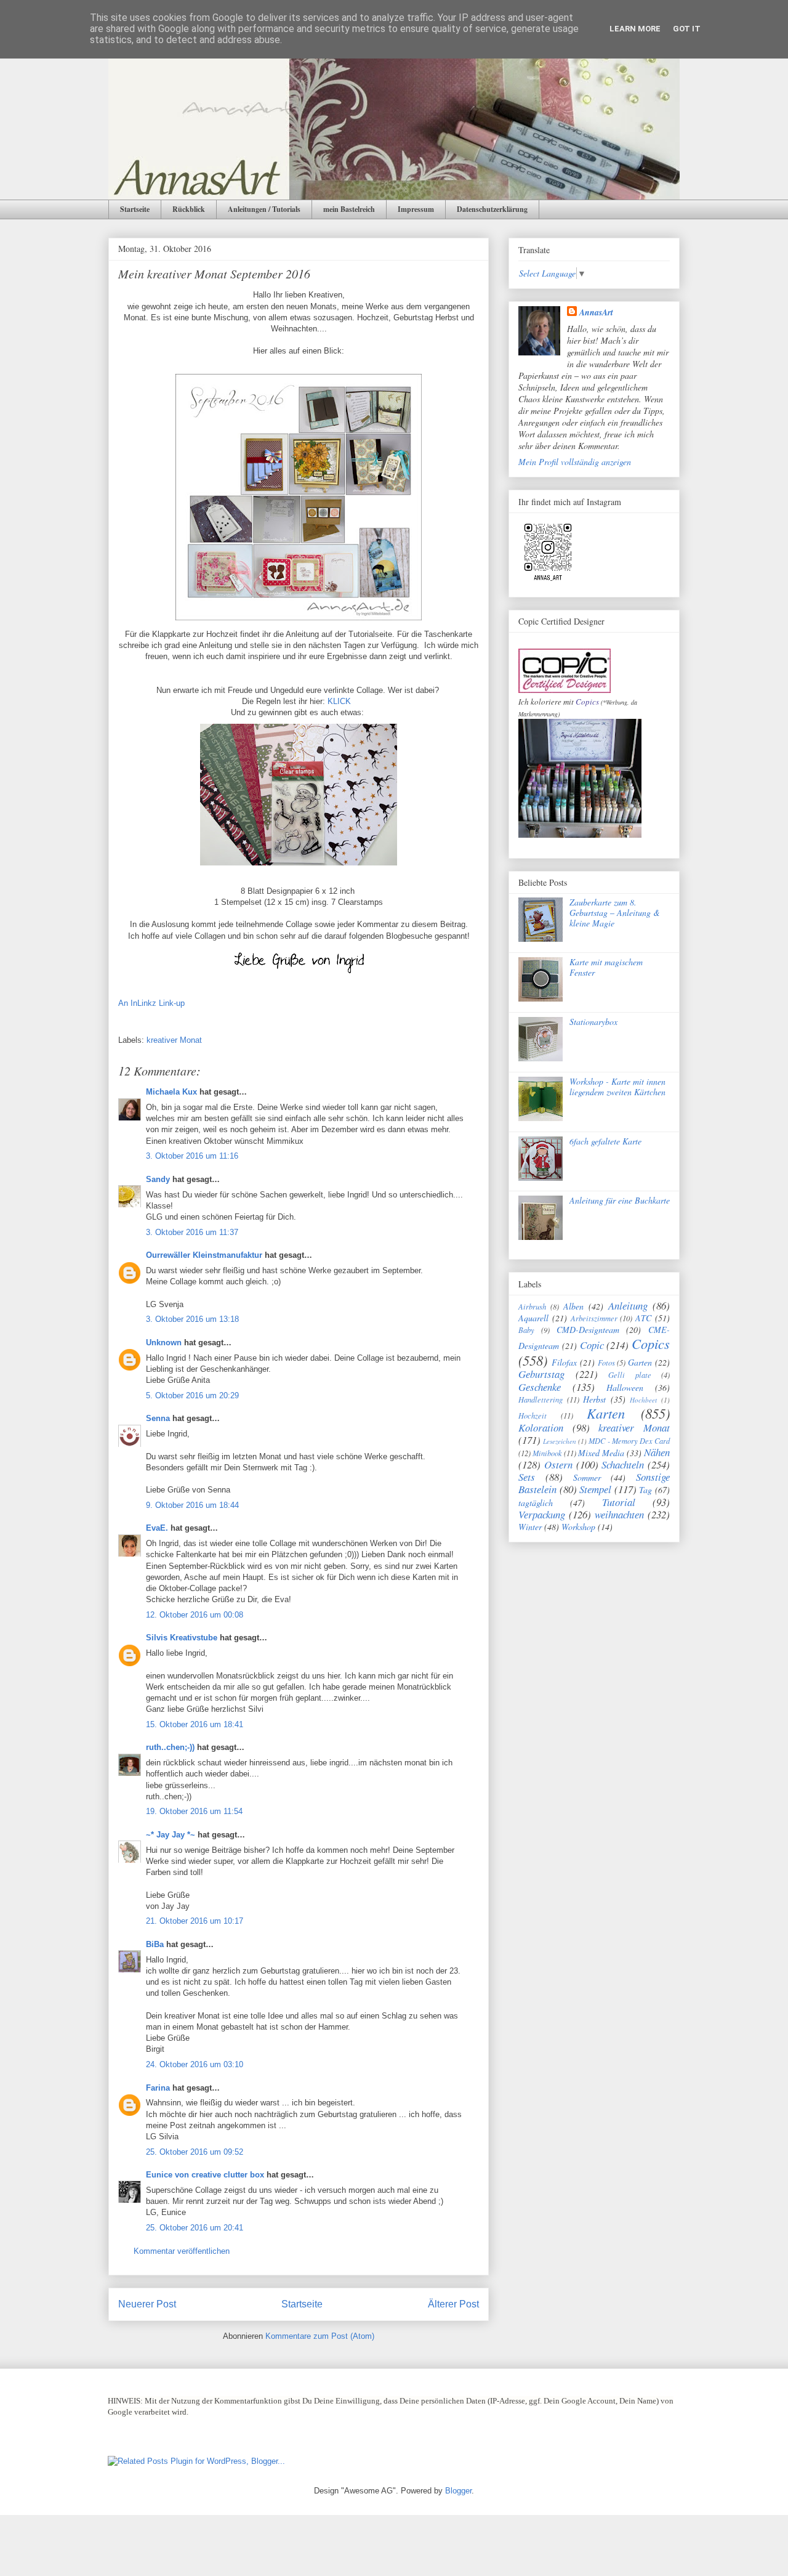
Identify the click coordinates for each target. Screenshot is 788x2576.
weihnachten (619, 1514)
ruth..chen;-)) (170, 1747)
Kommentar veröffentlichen (182, 2251)
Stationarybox (593, 1022)
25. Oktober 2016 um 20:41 (195, 2228)
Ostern (558, 1464)
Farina (158, 2088)
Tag (645, 1490)
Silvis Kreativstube (182, 1638)
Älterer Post (453, 2304)
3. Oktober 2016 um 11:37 (192, 1232)
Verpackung (542, 1514)
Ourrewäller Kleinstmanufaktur (204, 1255)
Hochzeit (533, 1416)
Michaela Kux (171, 1092)
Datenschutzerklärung (492, 209)
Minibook (547, 1453)
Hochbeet (643, 1400)
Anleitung (628, 1306)
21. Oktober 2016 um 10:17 (195, 1921)
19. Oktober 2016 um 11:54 (194, 1811)
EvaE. (157, 1528)
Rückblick (189, 209)
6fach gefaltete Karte (605, 1141)
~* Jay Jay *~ (171, 1835)
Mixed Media (601, 1453)
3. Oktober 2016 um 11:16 (192, 1156)
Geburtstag (541, 1374)
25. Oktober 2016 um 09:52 (195, 2152)
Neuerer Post (147, 2304)
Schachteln (623, 1464)
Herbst (594, 1399)
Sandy (158, 1179)
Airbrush (532, 1306)
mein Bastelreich (349, 209)
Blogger (458, 2491)
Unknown (164, 1343)
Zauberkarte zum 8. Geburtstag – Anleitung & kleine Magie (615, 913)
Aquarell (533, 1318)
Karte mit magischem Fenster (606, 967)
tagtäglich (536, 1503)
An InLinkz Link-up (151, 1003)
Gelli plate (630, 1375)
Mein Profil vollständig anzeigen (575, 462)
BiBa (155, 1944)
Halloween (625, 1387)
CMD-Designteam (588, 1330)
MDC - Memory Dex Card (629, 1441)
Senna (158, 1418)
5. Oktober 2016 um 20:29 (192, 1395)
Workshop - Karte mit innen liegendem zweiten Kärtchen (617, 1087)
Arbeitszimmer (594, 1318)
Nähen (657, 1452)
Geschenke (540, 1387)
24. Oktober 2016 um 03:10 (195, 2064)
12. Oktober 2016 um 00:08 (195, 1615)
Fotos (606, 1363)
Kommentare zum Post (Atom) (320, 2336)
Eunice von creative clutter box (205, 2175)
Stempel (595, 1489)
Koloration (541, 1428)
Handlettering (541, 1399)
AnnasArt (596, 312)
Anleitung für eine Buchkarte (620, 1200)
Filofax (564, 1362)
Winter (530, 1527)
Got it (687, 29)
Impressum (416, 209)
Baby (526, 1330)
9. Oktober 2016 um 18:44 (192, 1505)
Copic (592, 1345)
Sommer (587, 1477)
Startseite (135, 209)
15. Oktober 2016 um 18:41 (195, 1724)
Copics (587, 702)
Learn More (635, 29)
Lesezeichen (560, 1441)
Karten (606, 1413)
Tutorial (619, 1502)
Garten (640, 1362)
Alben (573, 1306)
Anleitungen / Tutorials (264, 209)
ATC (643, 1318)
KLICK (342, 701)
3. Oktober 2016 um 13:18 (192, 1319)
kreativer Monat (174, 1040)
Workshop (578, 1527)
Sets (527, 1477)
